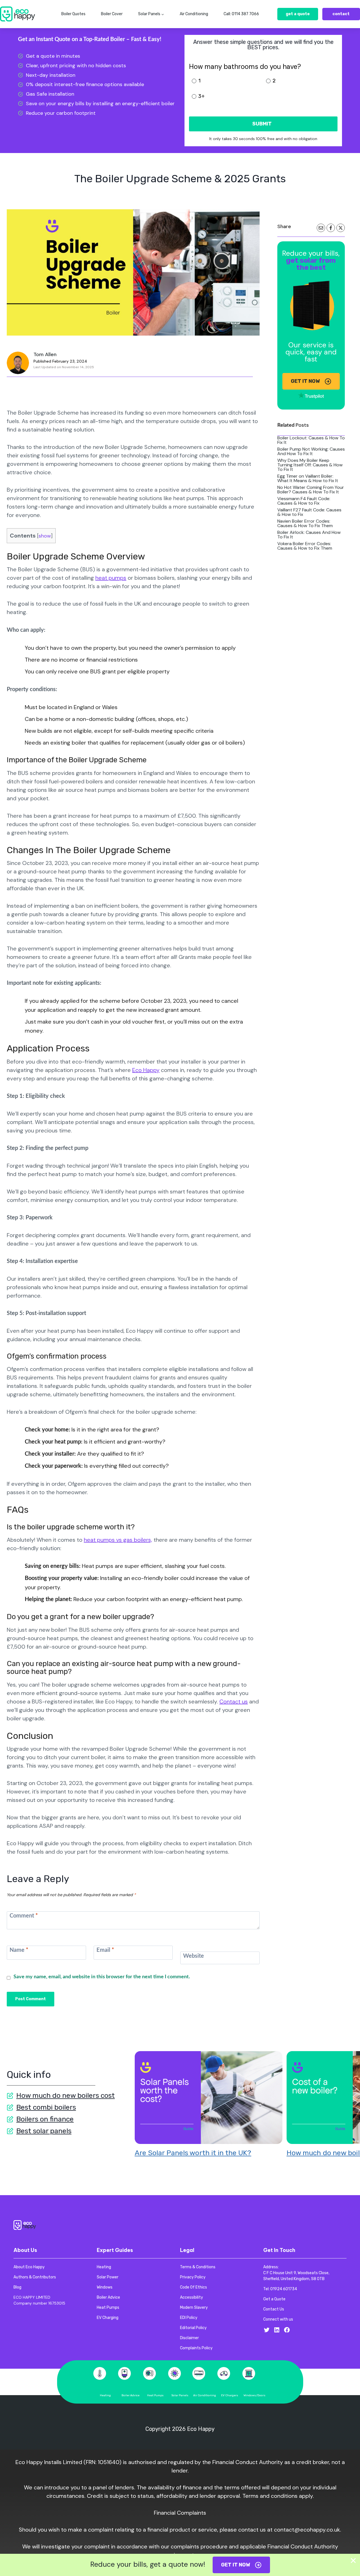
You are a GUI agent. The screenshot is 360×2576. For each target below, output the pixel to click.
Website (193, 1956)
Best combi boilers (46, 2107)
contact (341, 14)
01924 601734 (284, 2289)
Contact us (234, 1701)
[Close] (353, 2561)
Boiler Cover (112, 14)
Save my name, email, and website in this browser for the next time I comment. (102, 1977)
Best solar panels (44, 2131)
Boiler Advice (130, 2395)
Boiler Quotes (73, 14)
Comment (24, 1916)
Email (105, 1950)
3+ (202, 96)
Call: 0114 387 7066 (241, 14)
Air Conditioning (194, 14)
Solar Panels (180, 2395)
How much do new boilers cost (66, 2095)
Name (19, 1950)
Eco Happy (146, 1070)
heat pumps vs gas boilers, (118, 1540)
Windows (250, 2395)
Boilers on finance (45, 2119)
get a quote (298, 14)
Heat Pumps (155, 2395)
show (45, 536)
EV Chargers (230, 2395)
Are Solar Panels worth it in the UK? (193, 2153)
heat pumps (111, 578)
